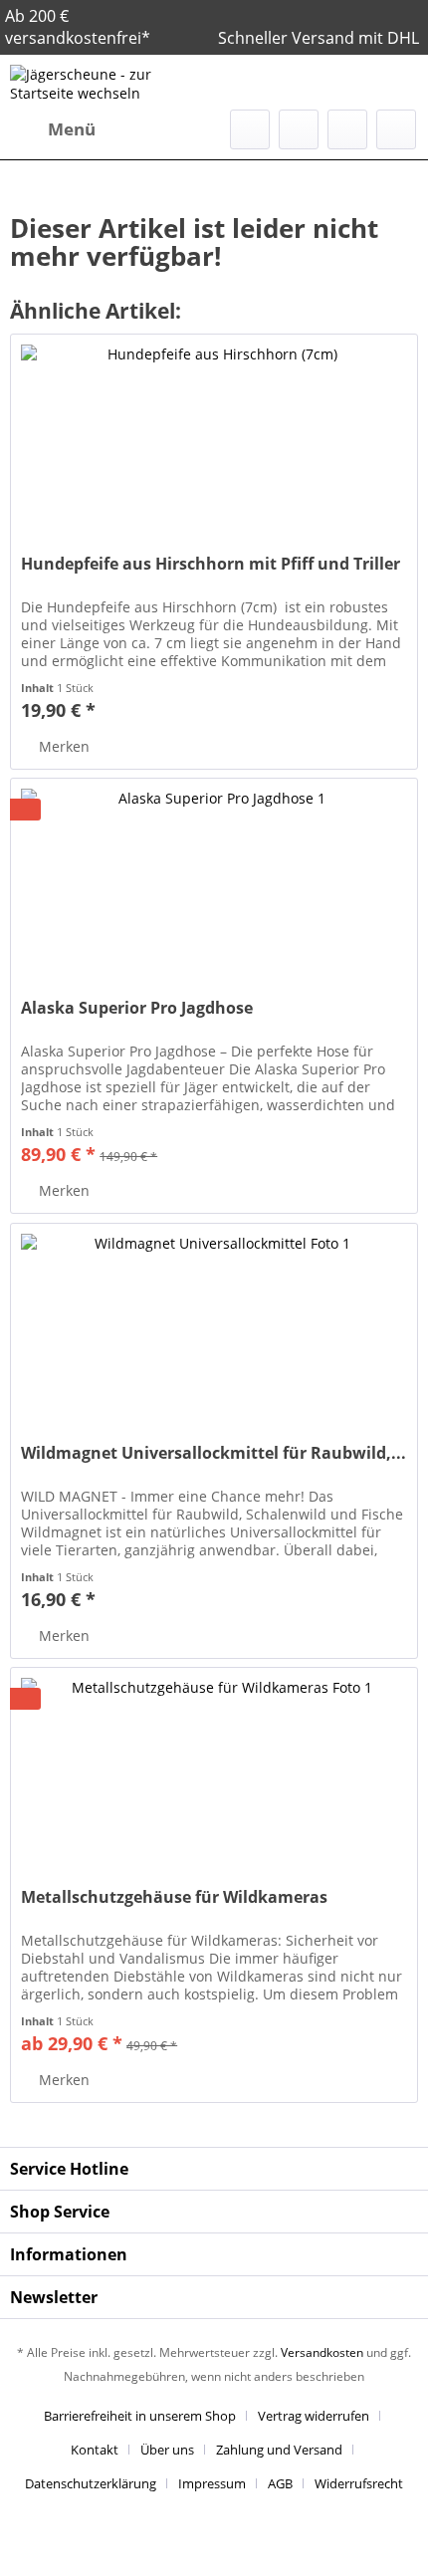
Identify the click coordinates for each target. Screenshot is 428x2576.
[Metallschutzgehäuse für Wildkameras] (214, 1767)
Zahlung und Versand (279, 2450)
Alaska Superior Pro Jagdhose (137, 1008)
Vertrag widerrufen (314, 2416)
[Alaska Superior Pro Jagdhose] (214, 878)
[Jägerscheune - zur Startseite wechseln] (112, 82)
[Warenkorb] (396, 129)
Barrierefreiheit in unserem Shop (140, 2416)
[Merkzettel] (299, 129)
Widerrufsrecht (359, 2483)
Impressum (212, 2483)
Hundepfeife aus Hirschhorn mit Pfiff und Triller (211, 564)
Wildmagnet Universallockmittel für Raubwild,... (214, 1453)
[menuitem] (53, 129)
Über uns (167, 2450)
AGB (280, 2483)
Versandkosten (322, 2352)
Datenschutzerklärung (91, 2483)
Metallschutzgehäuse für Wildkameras (174, 1897)
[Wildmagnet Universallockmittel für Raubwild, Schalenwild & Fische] (214, 1323)
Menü (72, 129)
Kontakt (95, 2450)
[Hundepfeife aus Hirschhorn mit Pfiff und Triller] (214, 434)
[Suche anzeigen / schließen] (250, 129)
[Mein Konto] (347, 129)
